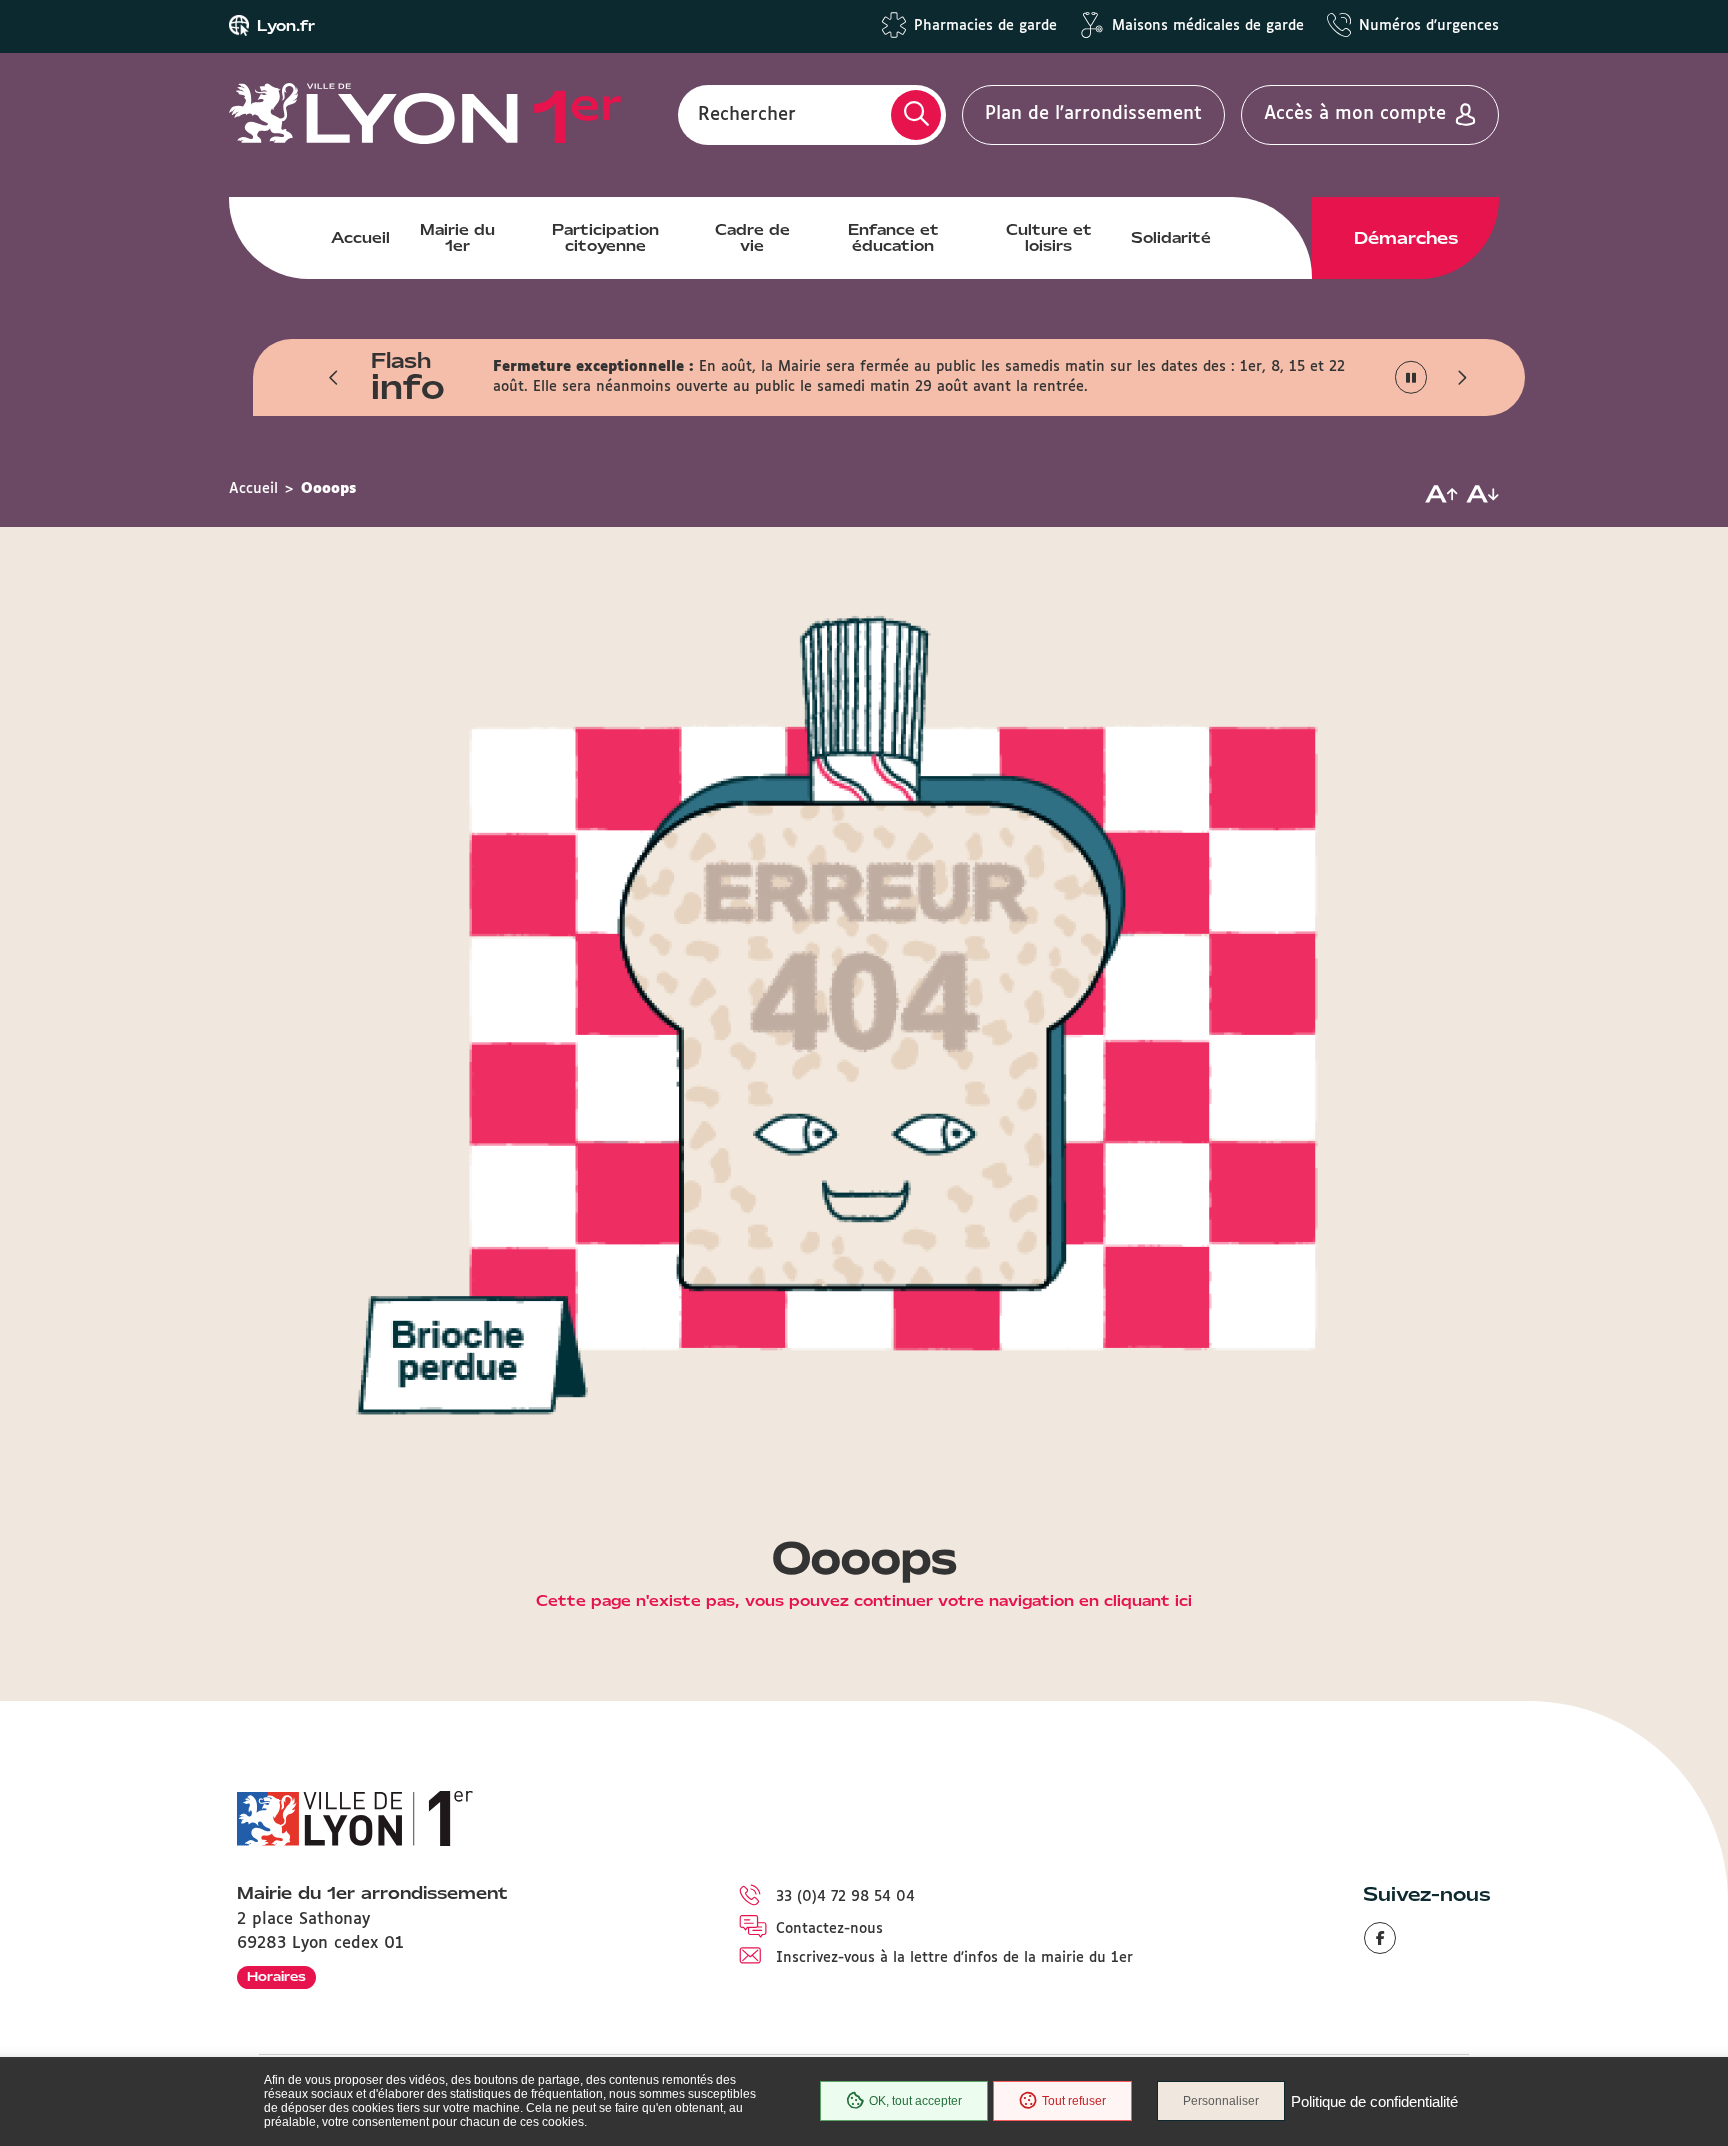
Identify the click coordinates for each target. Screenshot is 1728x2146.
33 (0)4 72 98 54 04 (845, 1897)
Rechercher (747, 114)
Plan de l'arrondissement (1093, 114)
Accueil (360, 238)
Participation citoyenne (605, 238)
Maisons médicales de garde (1208, 26)
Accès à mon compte (1355, 114)
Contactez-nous (829, 1929)
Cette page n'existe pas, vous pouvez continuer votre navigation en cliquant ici (864, 1602)
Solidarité (1171, 238)
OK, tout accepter (915, 2101)
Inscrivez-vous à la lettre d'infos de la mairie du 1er (954, 1958)
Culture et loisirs (1049, 238)
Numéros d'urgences (1429, 26)
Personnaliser (1221, 2101)
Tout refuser (1074, 2101)
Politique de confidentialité (1374, 2101)
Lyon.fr (286, 26)
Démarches (1406, 238)
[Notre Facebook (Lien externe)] (1380, 1938)
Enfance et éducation (893, 238)
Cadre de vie (752, 238)
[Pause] (1411, 377)
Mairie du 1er (457, 238)
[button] (334, 377)
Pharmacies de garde (985, 26)
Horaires (276, 1976)
